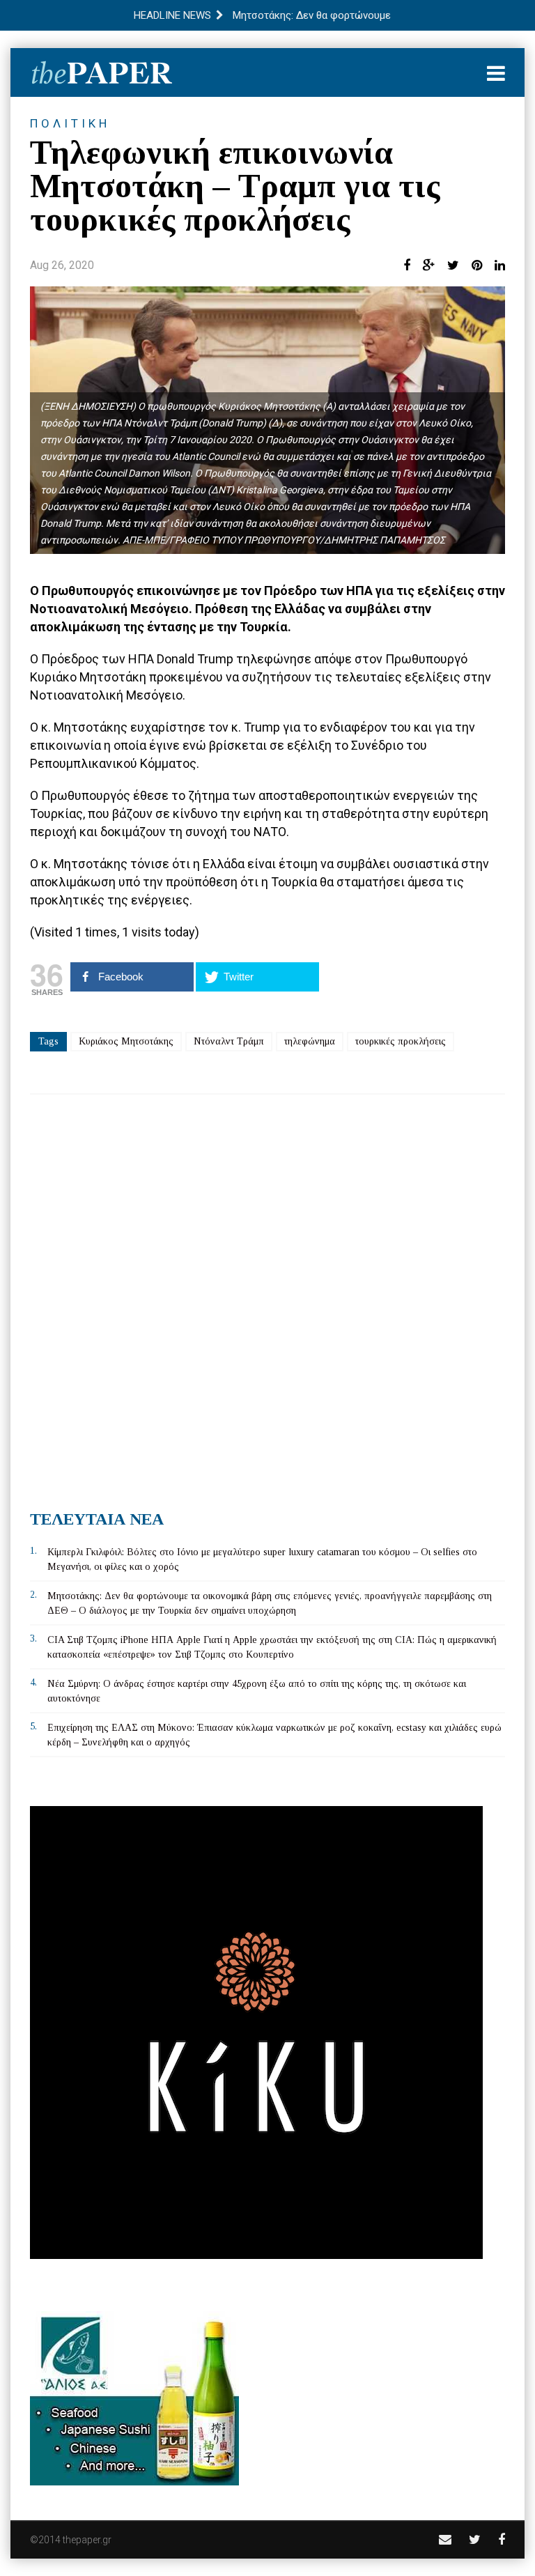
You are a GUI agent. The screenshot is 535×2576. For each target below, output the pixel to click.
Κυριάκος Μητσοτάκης (126, 1041)
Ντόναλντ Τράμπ (229, 1041)
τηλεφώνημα (310, 1041)
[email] (445, 2539)
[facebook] (502, 2539)
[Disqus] (267, 1297)
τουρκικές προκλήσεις (401, 1041)
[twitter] (475, 2539)
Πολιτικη (70, 123)
